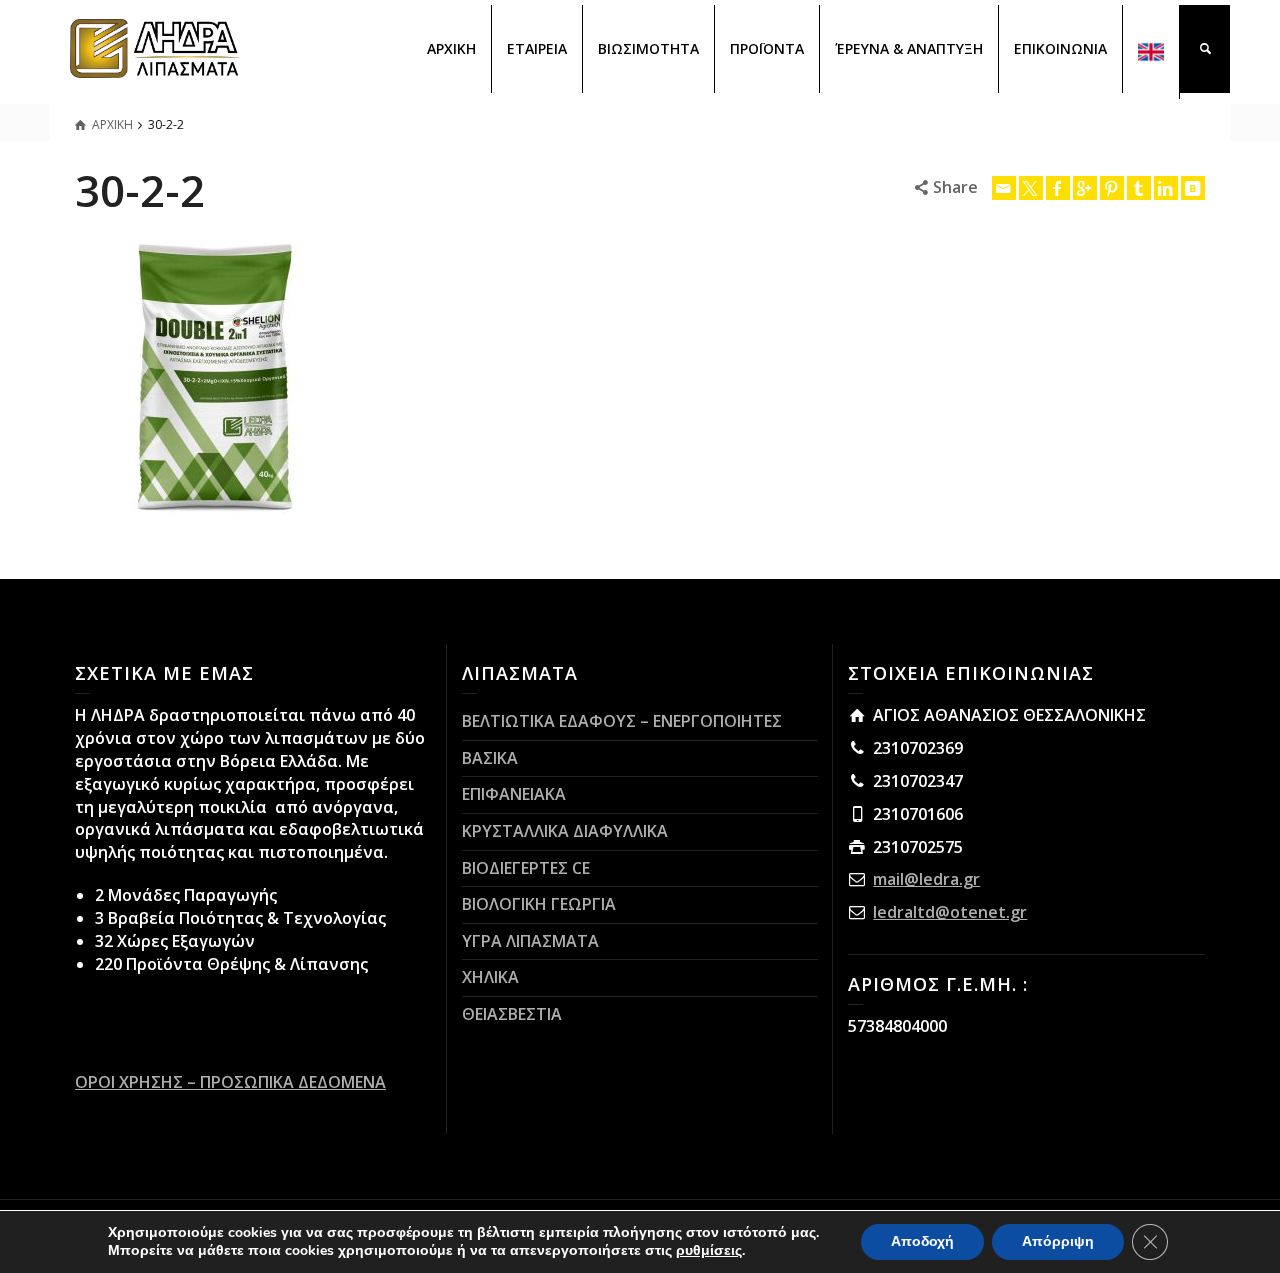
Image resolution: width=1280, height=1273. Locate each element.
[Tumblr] (1139, 188)
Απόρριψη (1058, 1241)
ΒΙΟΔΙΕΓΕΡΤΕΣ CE (526, 868)
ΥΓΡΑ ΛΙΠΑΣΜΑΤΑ (530, 941)
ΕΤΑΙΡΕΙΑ (537, 48)
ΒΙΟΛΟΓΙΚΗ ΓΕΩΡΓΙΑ (539, 904)
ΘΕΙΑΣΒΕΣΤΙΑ (512, 1014)
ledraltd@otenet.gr (950, 912)
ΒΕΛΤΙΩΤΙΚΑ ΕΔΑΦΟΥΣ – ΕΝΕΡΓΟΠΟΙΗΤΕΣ (622, 721)
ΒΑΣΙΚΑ (490, 758)
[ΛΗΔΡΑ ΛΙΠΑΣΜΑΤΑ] (155, 47)
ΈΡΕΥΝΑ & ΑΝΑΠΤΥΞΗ (909, 48)
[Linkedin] (1166, 188)
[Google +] (1085, 188)
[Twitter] (1031, 188)
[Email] (1004, 188)
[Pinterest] (1112, 188)
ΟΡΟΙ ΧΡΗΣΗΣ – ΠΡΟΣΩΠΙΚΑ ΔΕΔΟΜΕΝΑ (230, 1082)
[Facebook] (1058, 188)
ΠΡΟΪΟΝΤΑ (767, 48)
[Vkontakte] (1193, 188)
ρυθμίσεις (709, 1251)
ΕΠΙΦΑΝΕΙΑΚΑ (514, 794)
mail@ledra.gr (926, 879)
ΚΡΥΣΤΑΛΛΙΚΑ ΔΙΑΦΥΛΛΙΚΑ (565, 831)
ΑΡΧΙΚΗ (451, 48)
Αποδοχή (922, 1241)
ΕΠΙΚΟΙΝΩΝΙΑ (1060, 48)
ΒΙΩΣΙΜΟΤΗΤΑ (648, 48)
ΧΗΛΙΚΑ (490, 977)
